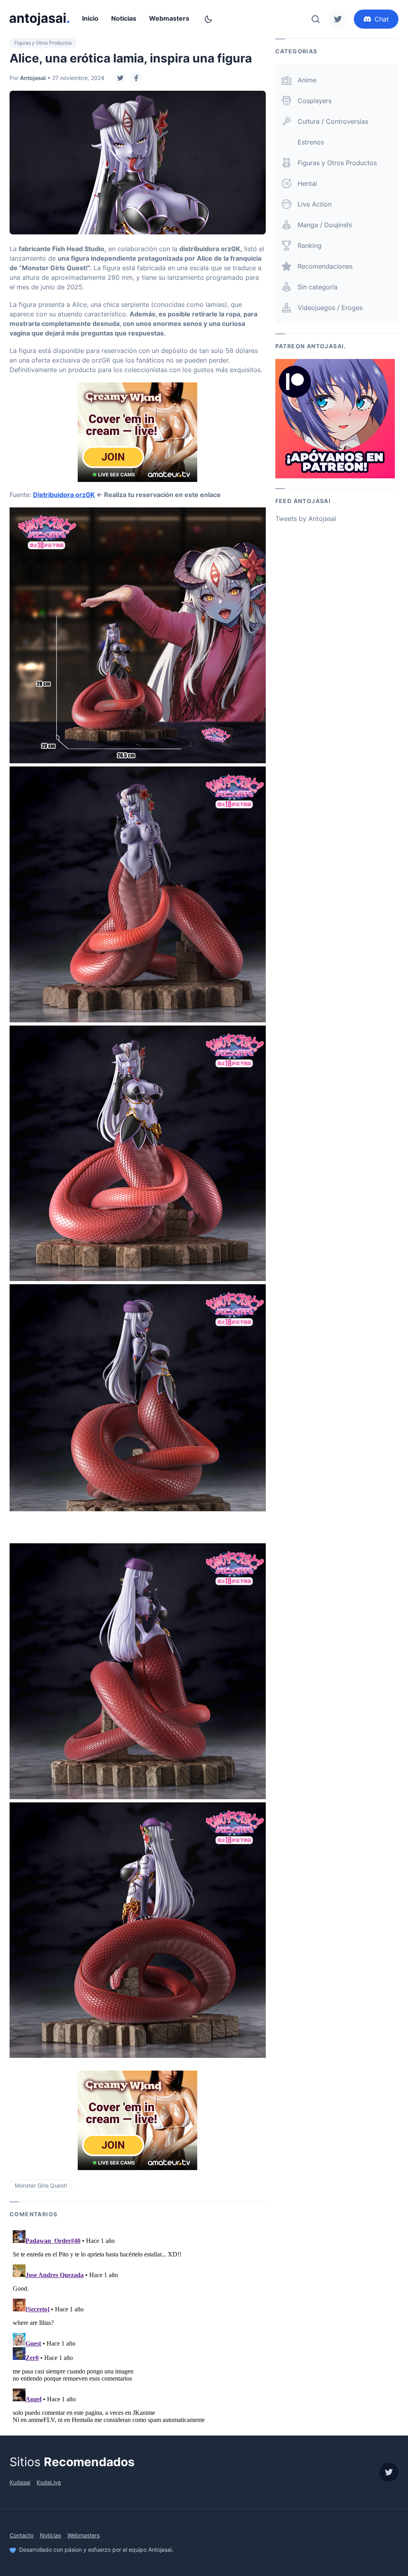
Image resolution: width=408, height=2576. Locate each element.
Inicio (90, 18)
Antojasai (33, 78)
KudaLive (49, 2482)
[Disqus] (138, 2326)
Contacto (22, 2535)
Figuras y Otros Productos (43, 43)
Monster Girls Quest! (41, 2185)
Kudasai (20, 2482)
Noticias (124, 18)
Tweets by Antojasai (306, 519)
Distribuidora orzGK (64, 495)
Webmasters (169, 18)
